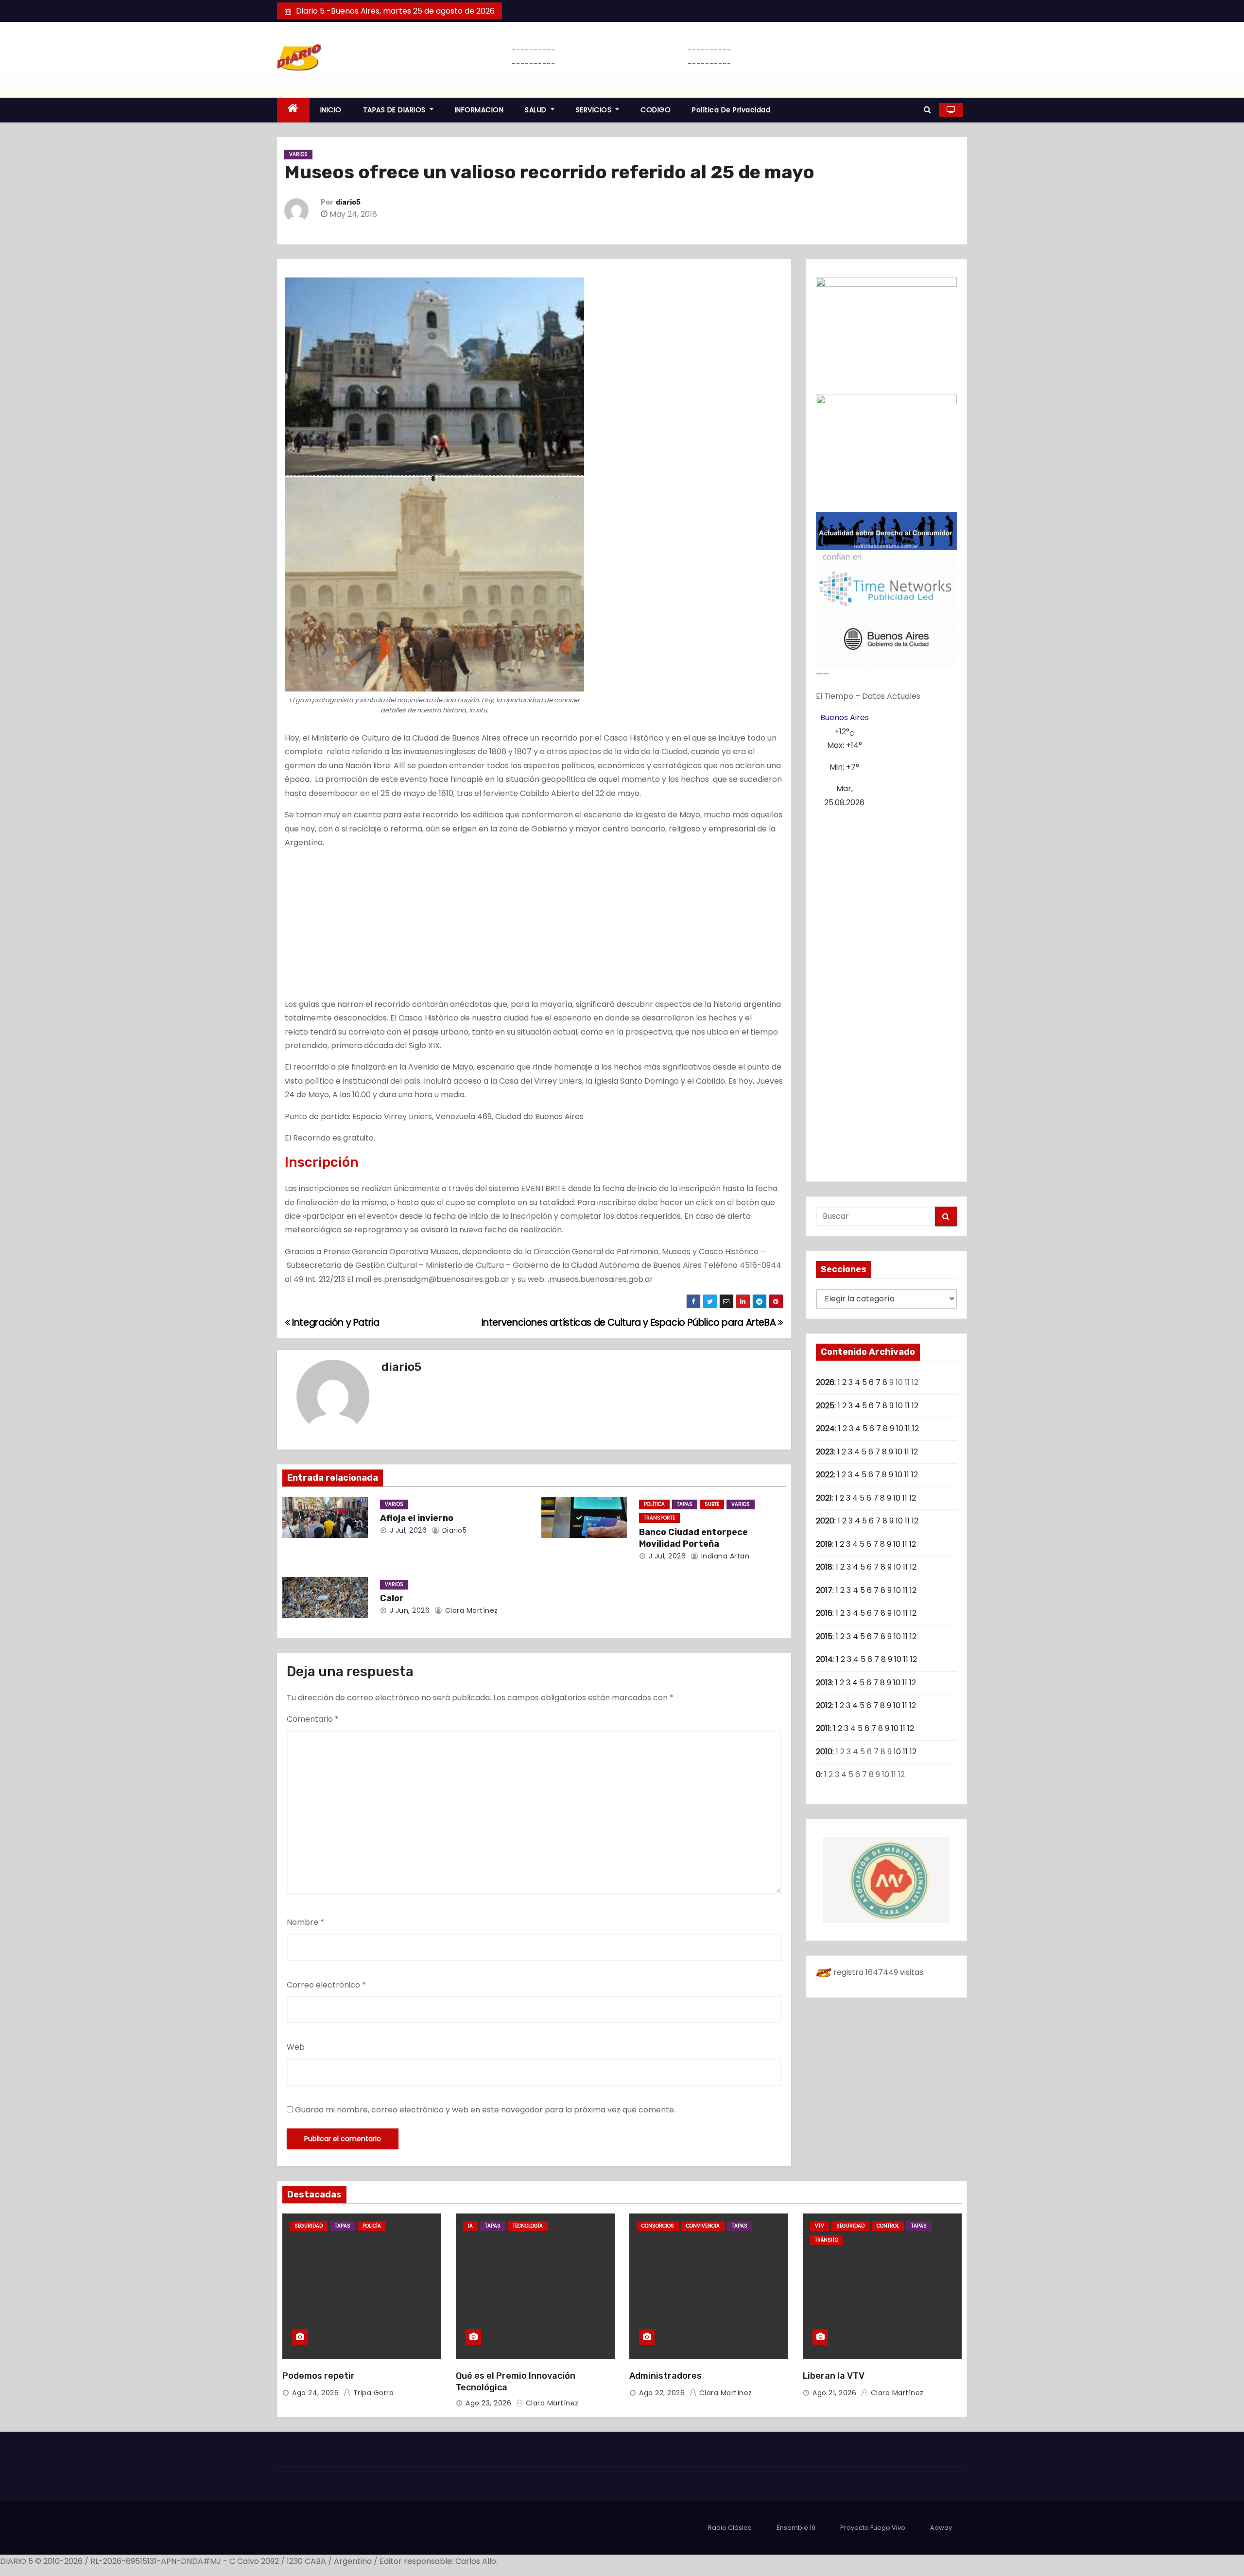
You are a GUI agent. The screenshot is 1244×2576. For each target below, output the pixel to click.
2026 (825, 1382)
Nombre (305, 1922)
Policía (372, 2226)
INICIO (331, 110)
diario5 (348, 202)
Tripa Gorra (372, 2393)
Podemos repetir (319, 2376)
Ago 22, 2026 (662, 2393)
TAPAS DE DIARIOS (396, 110)
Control (888, 2226)
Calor (392, 1598)
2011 (823, 1728)
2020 (825, 1521)
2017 (824, 1590)
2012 (824, 1705)
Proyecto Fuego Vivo (873, 2528)
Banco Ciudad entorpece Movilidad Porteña (693, 1538)
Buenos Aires (845, 717)
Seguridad (309, 2226)
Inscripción (322, 1162)
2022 (825, 1475)
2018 (824, 1567)
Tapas (685, 1504)
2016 (824, 1613)
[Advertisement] (534, 926)
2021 (824, 1498)
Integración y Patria (335, 1323)
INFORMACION (479, 110)
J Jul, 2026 (407, 1530)
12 (915, 1406)
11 (907, 1406)
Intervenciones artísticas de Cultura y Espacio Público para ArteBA (630, 1323)
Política (654, 1504)
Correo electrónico (326, 1985)
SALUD (537, 110)
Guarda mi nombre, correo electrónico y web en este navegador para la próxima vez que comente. (485, 2110)
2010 (824, 1752)
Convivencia (703, 2226)
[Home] (293, 110)
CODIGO (656, 110)
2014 (824, 1659)
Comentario (313, 1719)
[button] (927, 110)
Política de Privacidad (731, 110)
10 (899, 1406)
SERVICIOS (595, 110)
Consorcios (658, 2226)
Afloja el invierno (417, 1518)
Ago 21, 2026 (834, 2393)
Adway (941, 2528)
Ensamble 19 (796, 2528)
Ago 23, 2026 (488, 2403)
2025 (825, 1406)
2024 (825, 1428)
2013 (824, 1683)
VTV (820, 2226)
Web (296, 2047)
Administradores (665, 2376)
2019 (824, 1544)
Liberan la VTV (834, 2376)
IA (470, 2226)
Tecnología (528, 2226)
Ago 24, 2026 (315, 2393)
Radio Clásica (730, 2528)
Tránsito (827, 2240)
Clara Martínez (470, 1610)
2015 (824, 1636)
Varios (298, 154)
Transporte (659, 1518)
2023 (825, 1452)
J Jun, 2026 (408, 1610)
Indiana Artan (724, 1556)
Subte (712, 1504)
